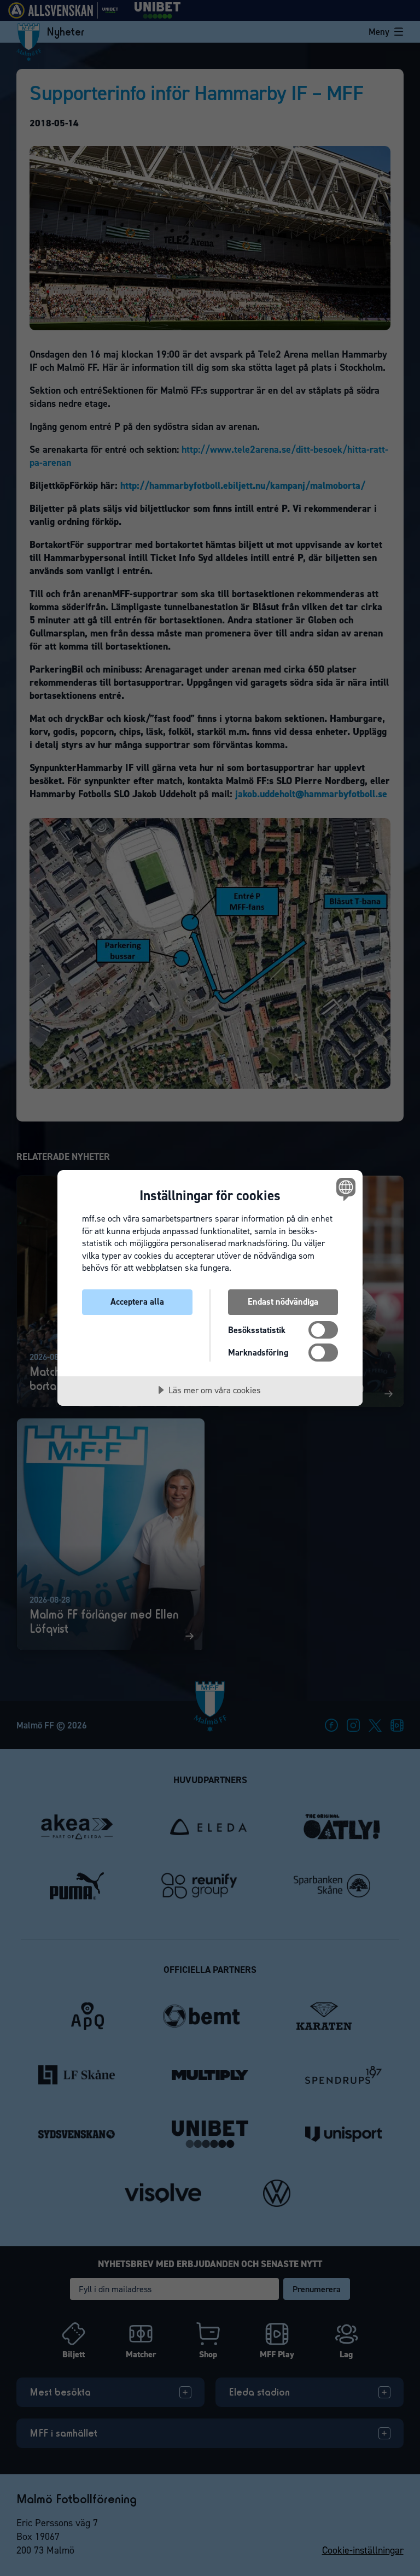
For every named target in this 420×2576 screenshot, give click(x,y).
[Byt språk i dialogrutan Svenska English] (345, 1189)
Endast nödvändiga (283, 1302)
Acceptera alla (137, 1302)
